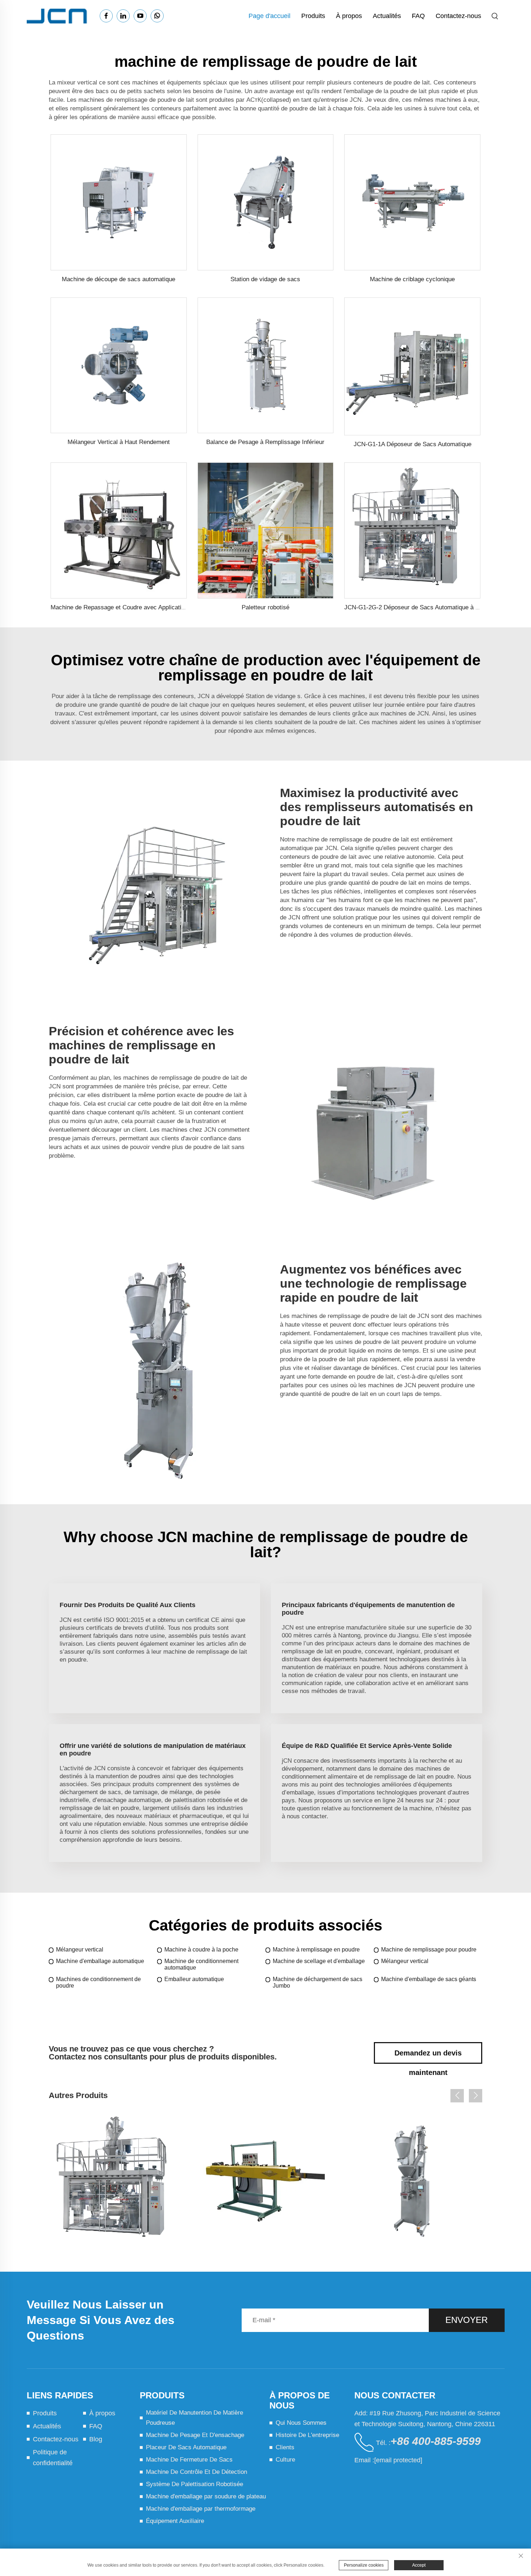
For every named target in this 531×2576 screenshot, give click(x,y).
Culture (285, 2460)
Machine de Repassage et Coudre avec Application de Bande (133, 607)
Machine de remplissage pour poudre (429, 1950)
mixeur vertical (78, 82)
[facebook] (106, 16)
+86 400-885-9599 (436, 2441)
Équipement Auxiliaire (175, 2521)
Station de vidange (271, 696)
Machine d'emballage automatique (100, 1961)
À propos (349, 16)
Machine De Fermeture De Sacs (189, 2460)
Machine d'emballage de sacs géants (429, 1979)
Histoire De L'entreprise (307, 2435)
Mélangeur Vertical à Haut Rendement (119, 442)
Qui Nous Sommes (301, 2423)
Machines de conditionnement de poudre (98, 1982)
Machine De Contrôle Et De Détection (197, 2472)
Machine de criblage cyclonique (412, 279)
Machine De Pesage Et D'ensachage (195, 2435)
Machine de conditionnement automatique (201, 1964)
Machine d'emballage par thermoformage (201, 2509)
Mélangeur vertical (80, 1950)
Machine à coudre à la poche (201, 1950)
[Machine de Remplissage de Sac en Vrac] (413, 2181)
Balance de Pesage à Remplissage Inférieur (265, 442)
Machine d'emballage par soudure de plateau (206, 2496)
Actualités (387, 16)
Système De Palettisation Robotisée (195, 2484)
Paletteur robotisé (265, 607)
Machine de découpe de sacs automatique (118, 279)
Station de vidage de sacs (265, 279)
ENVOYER (467, 2320)
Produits (313, 16)
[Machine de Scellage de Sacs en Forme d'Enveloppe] (118, 2181)
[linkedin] (123, 16)
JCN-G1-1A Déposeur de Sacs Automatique (413, 444)
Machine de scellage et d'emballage (319, 1961)
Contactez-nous (458, 16)
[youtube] (140, 16)
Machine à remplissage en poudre (316, 1950)
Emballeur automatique (194, 1979)
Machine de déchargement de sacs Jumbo (318, 1982)
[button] (457, 2096)
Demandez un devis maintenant (428, 2056)
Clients (285, 2447)
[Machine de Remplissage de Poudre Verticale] (266, 2181)
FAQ (418, 16)
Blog (96, 2439)
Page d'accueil (269, 16)
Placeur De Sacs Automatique (186, 2447)
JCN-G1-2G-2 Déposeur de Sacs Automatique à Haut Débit (424, 607)
